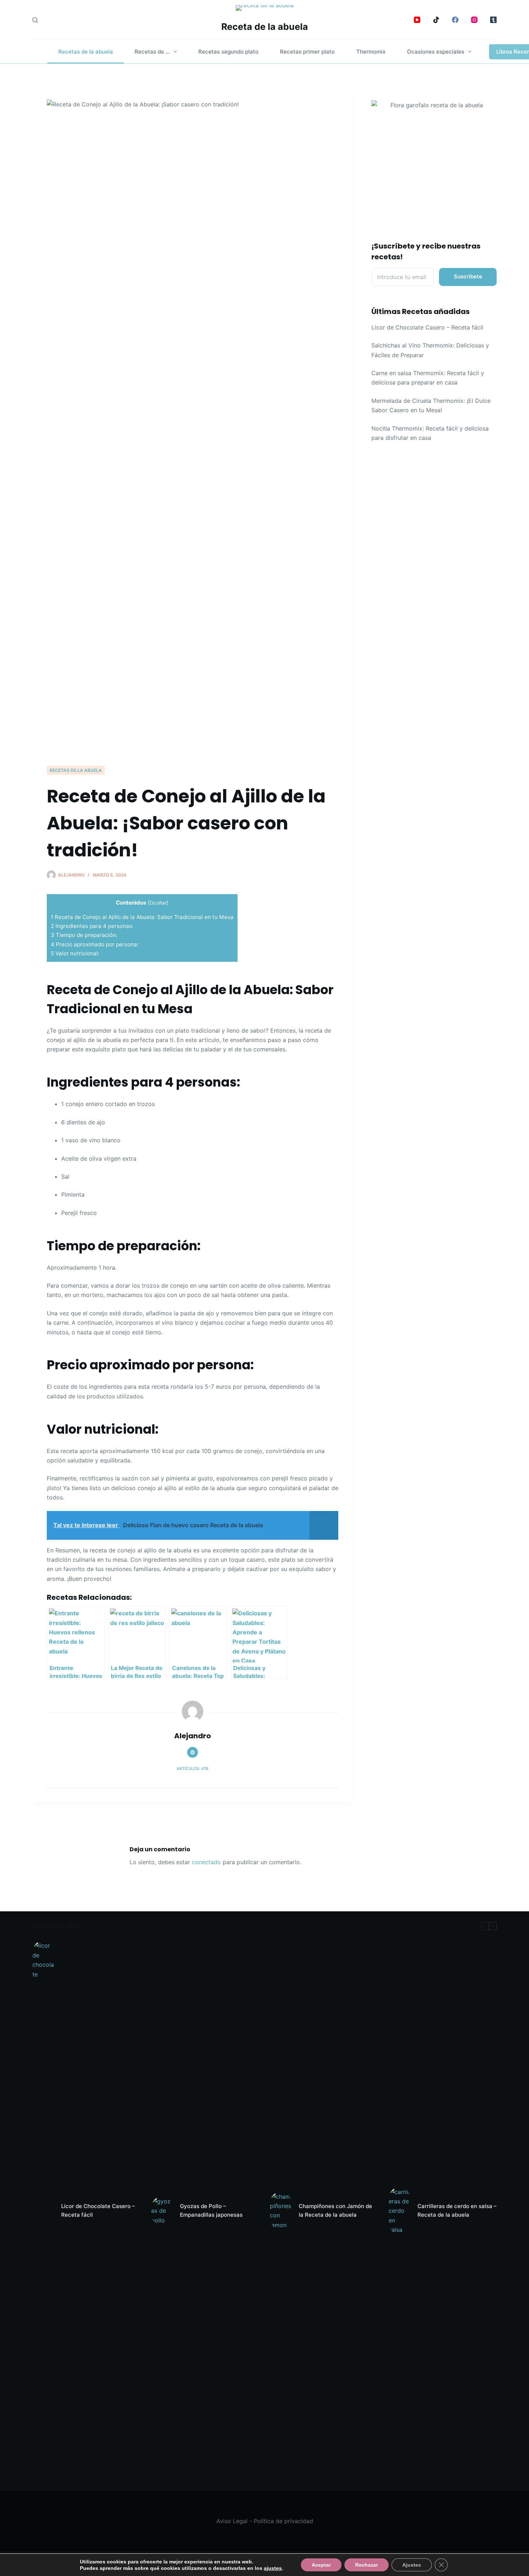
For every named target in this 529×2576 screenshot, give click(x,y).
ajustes (273, 2568)
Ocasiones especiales (436, 52)
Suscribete (468, 276)
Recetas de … (152, 52)
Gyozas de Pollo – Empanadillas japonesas (211, 2211)
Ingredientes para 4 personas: (92, 926)
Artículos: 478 (193, 1769)
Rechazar (367, 2565)
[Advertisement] (193, 711)
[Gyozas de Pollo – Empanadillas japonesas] (162, 2211)
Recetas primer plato (307, 52)
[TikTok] (436, 20)
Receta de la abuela (265, 27)
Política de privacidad (283, 2521)
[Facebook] (455, 20)
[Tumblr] (493, 20)
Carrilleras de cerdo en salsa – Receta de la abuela (457, 2211)
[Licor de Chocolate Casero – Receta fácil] (43, 2211)
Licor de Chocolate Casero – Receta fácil (427, 327)
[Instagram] (474, 20)
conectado (206, 1862)
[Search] (35, 20)
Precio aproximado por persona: (95, 944)
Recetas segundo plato (228, 52)
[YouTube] (417, 20)
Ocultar (158, 903)
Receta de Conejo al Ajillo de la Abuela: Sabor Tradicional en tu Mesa (142, 917)
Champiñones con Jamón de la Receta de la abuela (335, 2211)
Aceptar (321, 2565)
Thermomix (371, 52)
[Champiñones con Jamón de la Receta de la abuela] (281, 2211)
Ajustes (412, 2565)
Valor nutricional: (75, 953)
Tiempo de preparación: (84, 935)
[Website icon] (193, 1752)
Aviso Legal (232, 2521)
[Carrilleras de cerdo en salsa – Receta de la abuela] (399, 2211)
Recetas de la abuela (86, 52)
